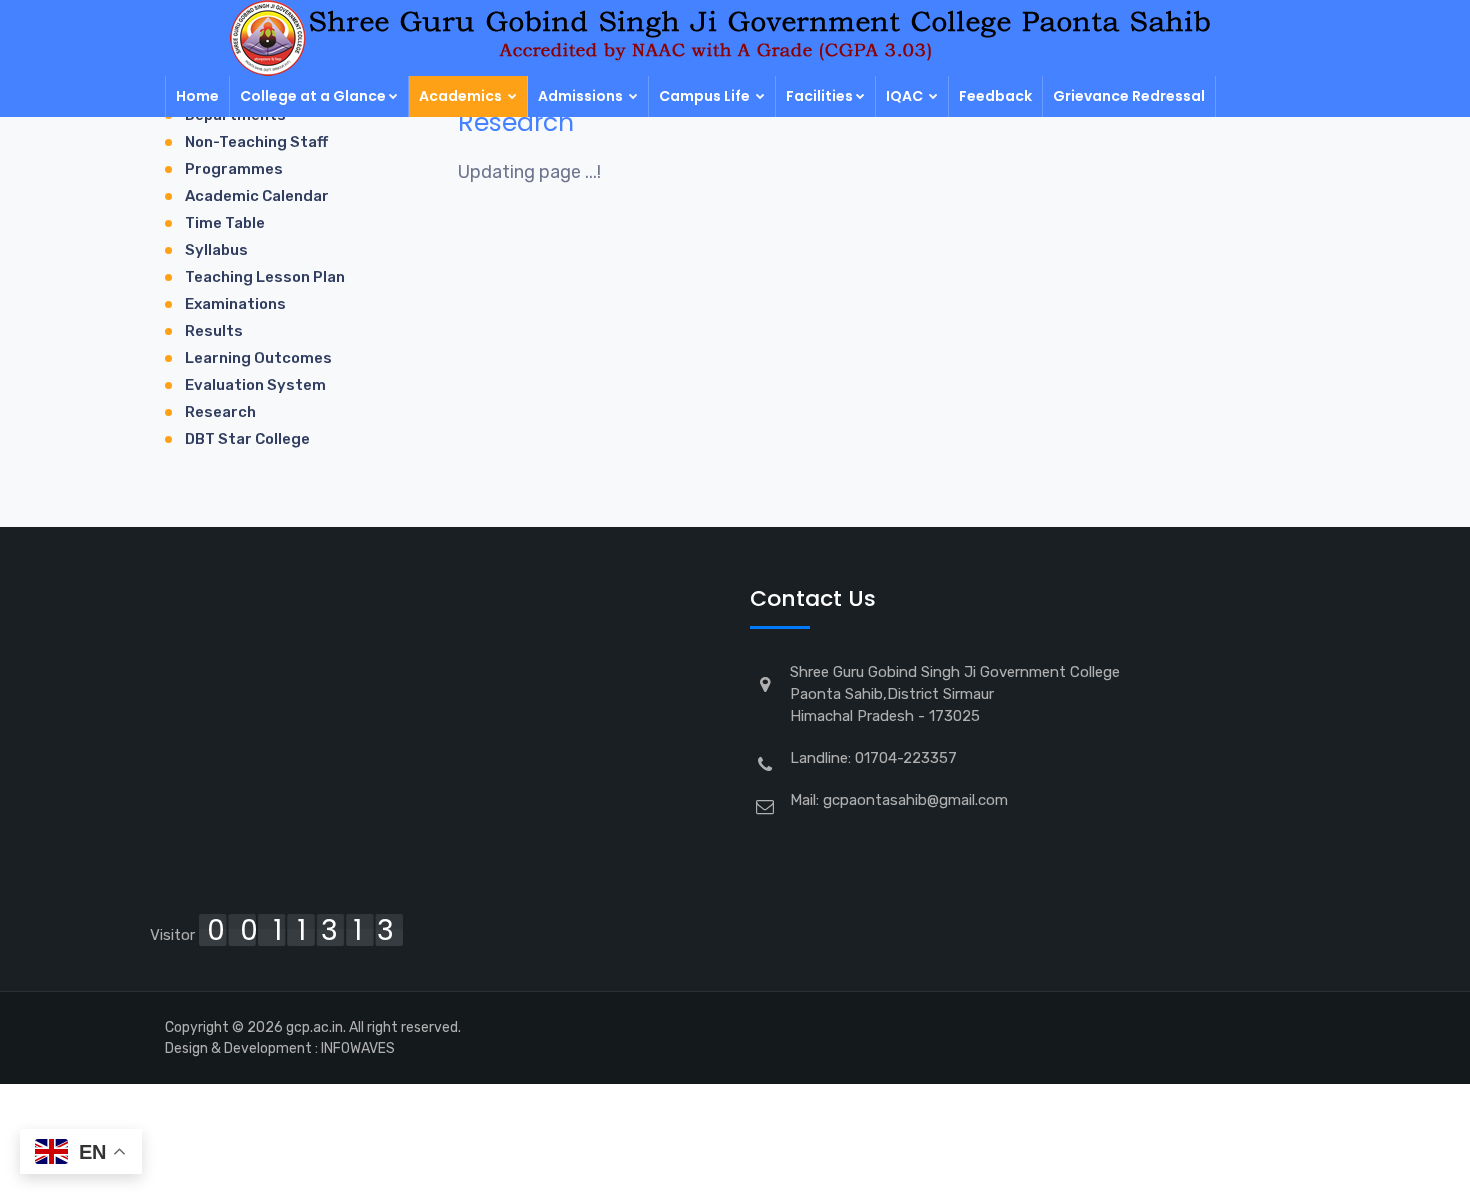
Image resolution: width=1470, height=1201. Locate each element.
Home (197, 96)
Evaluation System (255, 385)
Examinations (235, 304)
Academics (462, 96)
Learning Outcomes (258, 358)
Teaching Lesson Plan (265, 277)
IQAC (906, 96)
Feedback (995, 96)
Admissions (582, 96)
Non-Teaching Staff (256, 142)
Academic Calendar (257, 196)
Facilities (819, 96)
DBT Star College (247, 439)
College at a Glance (313, 96)
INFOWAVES (358, 1048)
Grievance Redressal (1129, 96)
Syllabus (216, 250)
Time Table (225, 223)
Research (220, 412)
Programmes (234, 169)
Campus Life (706, 96)
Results (214, 331)
